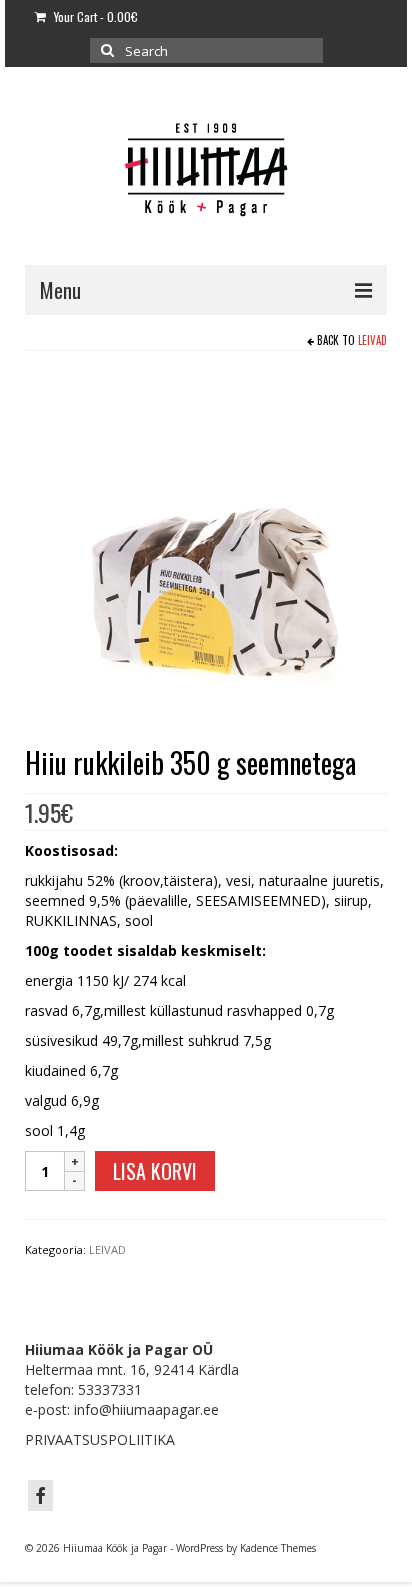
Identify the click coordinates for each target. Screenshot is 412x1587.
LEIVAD (372, 340)
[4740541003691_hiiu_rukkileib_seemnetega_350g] (206, 550)
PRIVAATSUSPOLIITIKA (100, 1439)
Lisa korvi (155, 1171)
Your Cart (94, 16)
